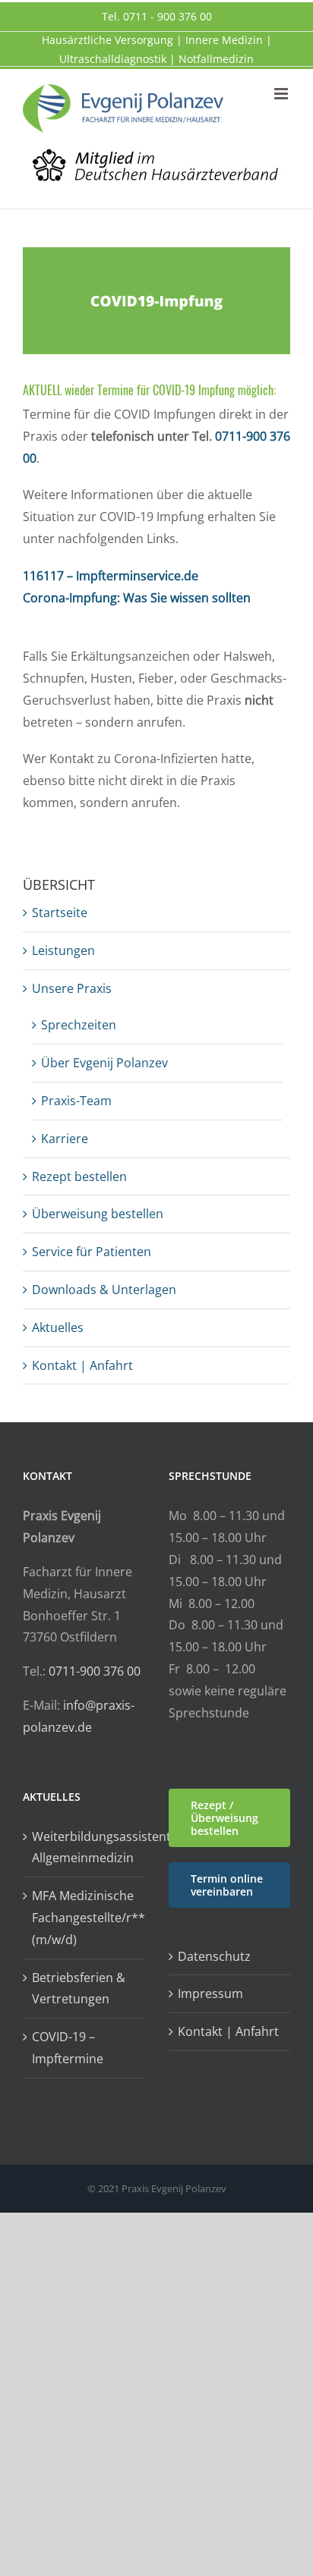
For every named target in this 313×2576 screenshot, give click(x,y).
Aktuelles (58, 1327)
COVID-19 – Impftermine (68, 2048)
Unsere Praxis (72, 988)
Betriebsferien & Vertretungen (79, 1989)
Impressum (210, 1993)
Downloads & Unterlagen (104, 1290)
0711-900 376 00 (95, 1671)
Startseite (60, 913)
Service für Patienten (92, 1252)
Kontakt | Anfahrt (82, 1365)
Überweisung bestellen (98, 1214)
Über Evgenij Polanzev (104, 1063)
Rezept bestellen (79, 1176)
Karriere (65, 1139)
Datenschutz (214, 1956)
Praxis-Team (76, 1101)
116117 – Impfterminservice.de (111, 576)
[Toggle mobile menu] (282, 94)
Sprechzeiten (79, 1025)
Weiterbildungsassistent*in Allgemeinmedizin (84, 1847)
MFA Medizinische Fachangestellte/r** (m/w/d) (84, 1918)
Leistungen (63, 950)
